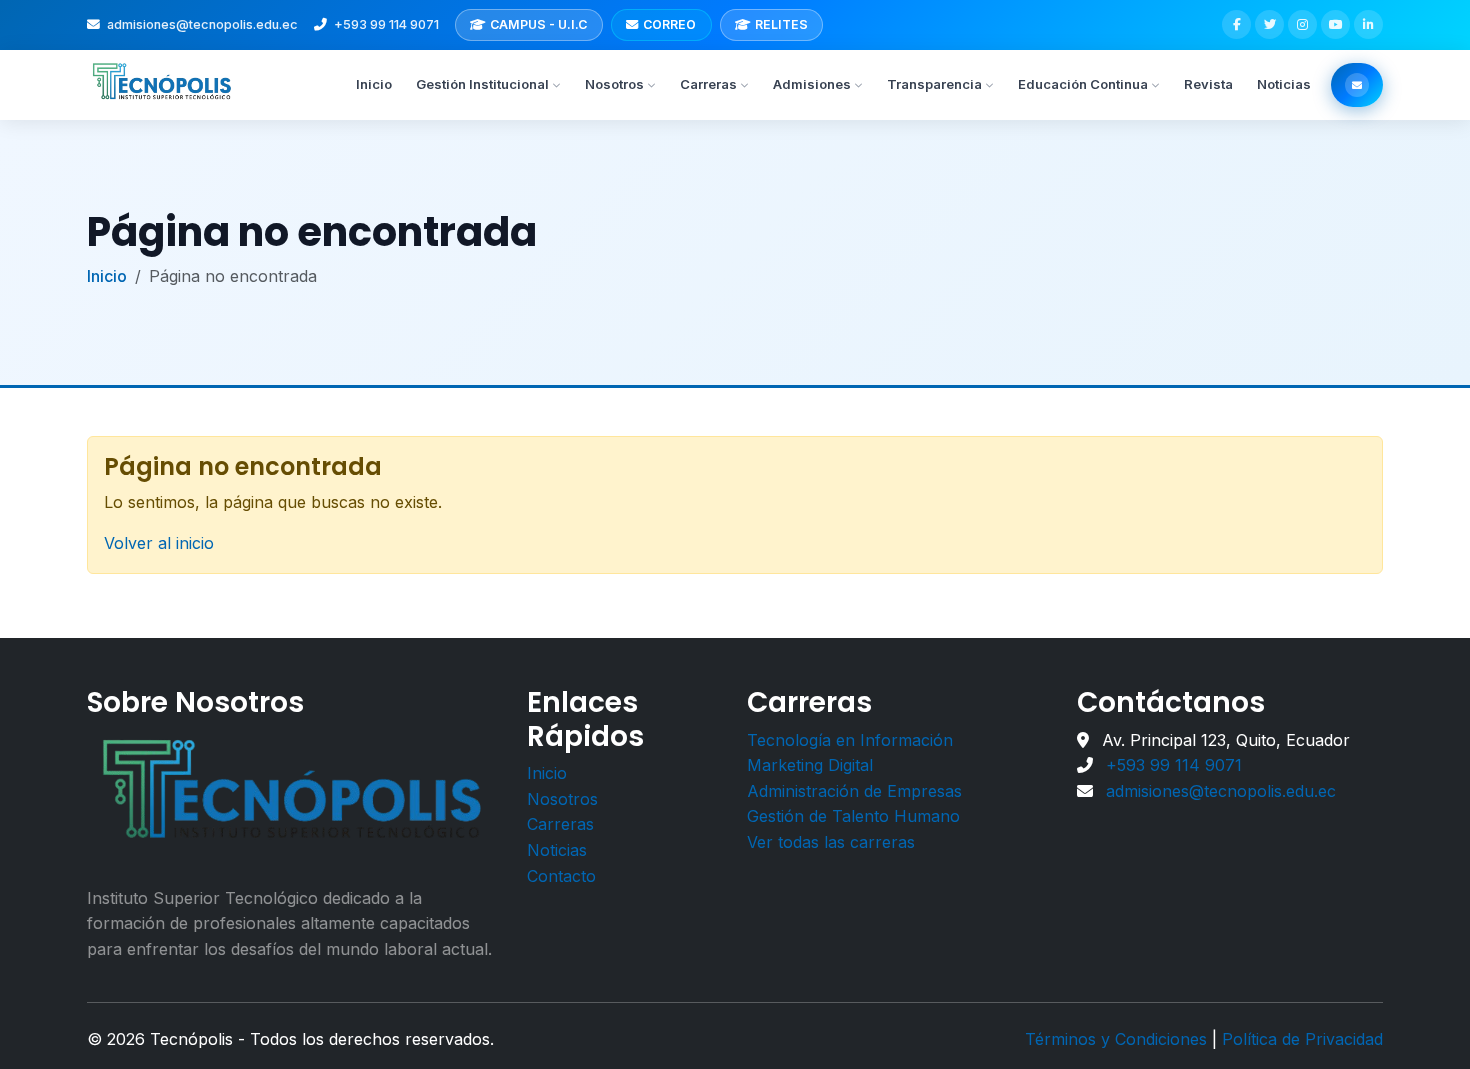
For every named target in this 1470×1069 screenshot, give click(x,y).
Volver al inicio (159, 543)
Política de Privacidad (1302, 1039)
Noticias (1284, 84)
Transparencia (934, 84)
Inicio (374, 84)
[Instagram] (1302, 24)
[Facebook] (1236, 24)
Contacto (561, 876)
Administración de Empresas (854, 791)
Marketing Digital (810, 765)
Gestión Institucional (482, 84)
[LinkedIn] (1368, 24)
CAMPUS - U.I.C (538, 24)
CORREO (669, 24)
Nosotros (614, 84)
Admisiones (812, 84)
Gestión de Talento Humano (853, 816)
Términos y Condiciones (1116, 1039)
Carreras (708, 84)
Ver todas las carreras (831, 842)
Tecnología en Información (850, 740)
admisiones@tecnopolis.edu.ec (202, 24)
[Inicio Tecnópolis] (163, 85)
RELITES (781, 24)
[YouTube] (1335, 24)
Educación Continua (1083, 84)
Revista (1208, 84)
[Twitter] (1269, 24)
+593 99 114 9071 (386, 24)
